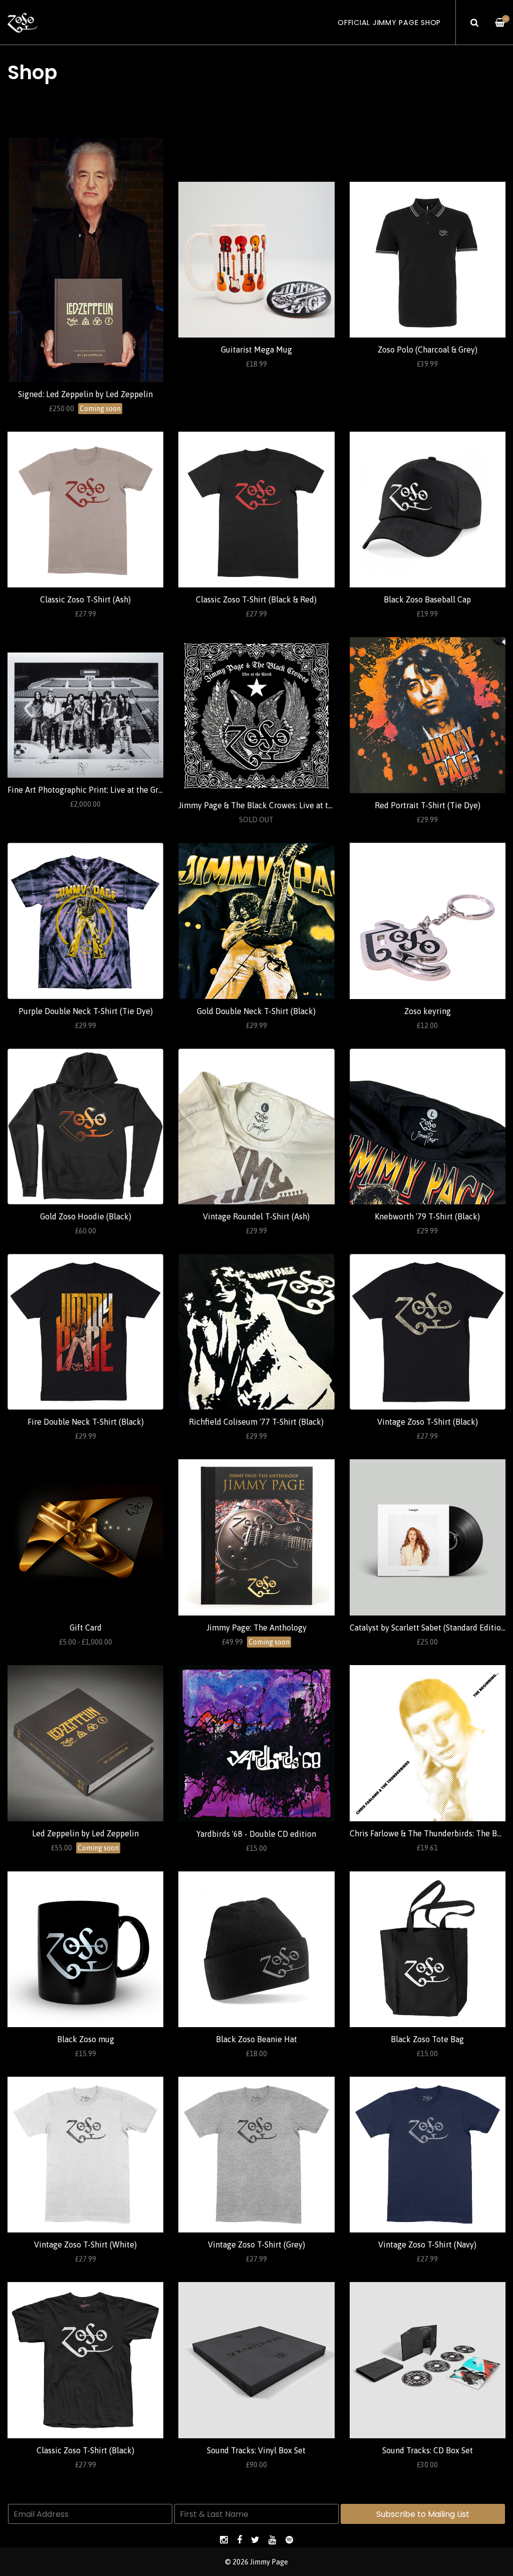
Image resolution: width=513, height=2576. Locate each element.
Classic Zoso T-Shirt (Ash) (85, 599)
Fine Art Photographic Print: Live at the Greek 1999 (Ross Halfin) (123, 790)
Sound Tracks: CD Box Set (428, 2450)
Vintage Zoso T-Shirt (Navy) (427, 2244)
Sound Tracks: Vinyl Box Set (256, 2450)
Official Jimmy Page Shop (389, 23)
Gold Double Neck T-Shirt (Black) (256, 1011)
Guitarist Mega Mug (256, 350)
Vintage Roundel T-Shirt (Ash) (256, 1216)
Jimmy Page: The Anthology (256, 1628)
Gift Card (86, 1628)
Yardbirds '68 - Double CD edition (256, 1834)
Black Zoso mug (86, 2039)
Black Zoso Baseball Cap (427, 599)
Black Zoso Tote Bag (427, 2039)
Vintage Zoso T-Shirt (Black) (428, 1422)
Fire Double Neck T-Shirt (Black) (86, 1422)
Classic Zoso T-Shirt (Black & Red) (256, 599)
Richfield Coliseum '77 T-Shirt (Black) (256, 1422)
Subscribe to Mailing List (423, 2514)
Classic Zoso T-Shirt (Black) (85, 2450)
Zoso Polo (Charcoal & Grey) (428, 350)
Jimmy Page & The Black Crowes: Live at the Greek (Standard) (289, 805)
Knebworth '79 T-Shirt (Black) (427, 1216)
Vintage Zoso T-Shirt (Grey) (256, 2244)
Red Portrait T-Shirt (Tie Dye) (428, 805)
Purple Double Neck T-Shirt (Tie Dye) (86, 1011)
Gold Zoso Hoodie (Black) (86, 1216)
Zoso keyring (428, 1011)
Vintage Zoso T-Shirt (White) (85, 2244)
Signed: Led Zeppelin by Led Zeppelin (85, 394)
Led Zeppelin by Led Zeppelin (85, 1833)
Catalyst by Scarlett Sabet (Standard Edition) (429, 1628)
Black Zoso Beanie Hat (256, 2039)
